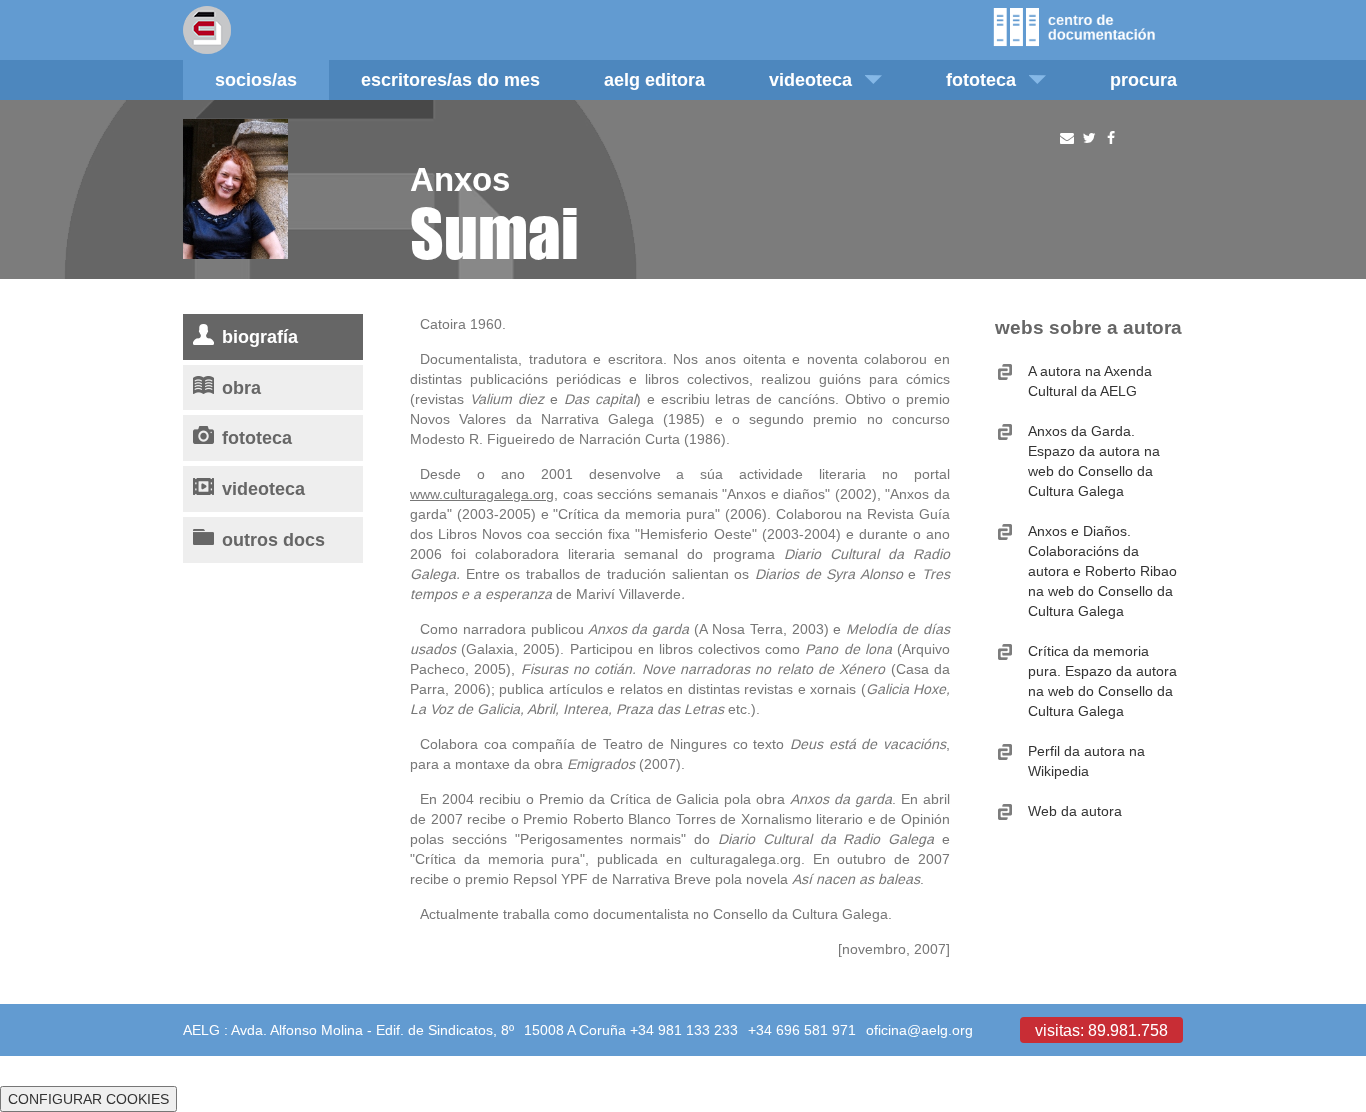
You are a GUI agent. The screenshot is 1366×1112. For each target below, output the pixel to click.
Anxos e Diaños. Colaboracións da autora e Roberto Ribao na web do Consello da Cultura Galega (1102, 571)
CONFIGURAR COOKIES (88, 1099)
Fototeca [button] (981, 79)
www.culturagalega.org (482, 494)
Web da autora (1075, 811)
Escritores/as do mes (450, 79)
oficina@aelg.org (919, 1030)
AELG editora (654, 79)
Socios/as (256, 79)
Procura (1143, 79)
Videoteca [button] (810, 79)
